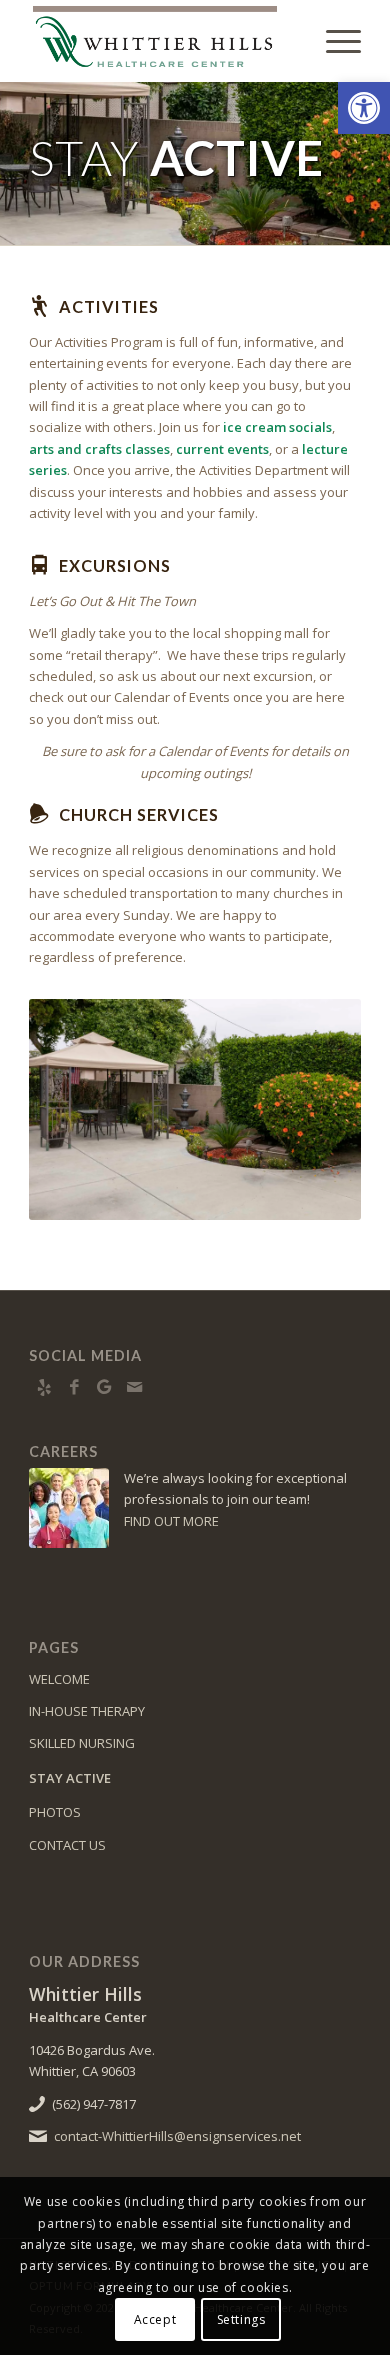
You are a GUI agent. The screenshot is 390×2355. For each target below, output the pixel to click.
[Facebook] (74, 1387)
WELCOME (59, 1679)
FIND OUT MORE (171, 1521)
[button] (364, 108)
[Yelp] (44, 1387)
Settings (241, 2319)
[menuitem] (333, 41)
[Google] (104, 1387)
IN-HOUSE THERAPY (87, 1711)
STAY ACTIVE (70, 1778)
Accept (155, 2319)
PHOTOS (55, 1812)
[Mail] (134, 1387)
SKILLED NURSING (82, 1743)
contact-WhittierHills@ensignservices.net (177, 2136)
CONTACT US (67, 1845)
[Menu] (333, 41)
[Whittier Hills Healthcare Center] (161, 41)
